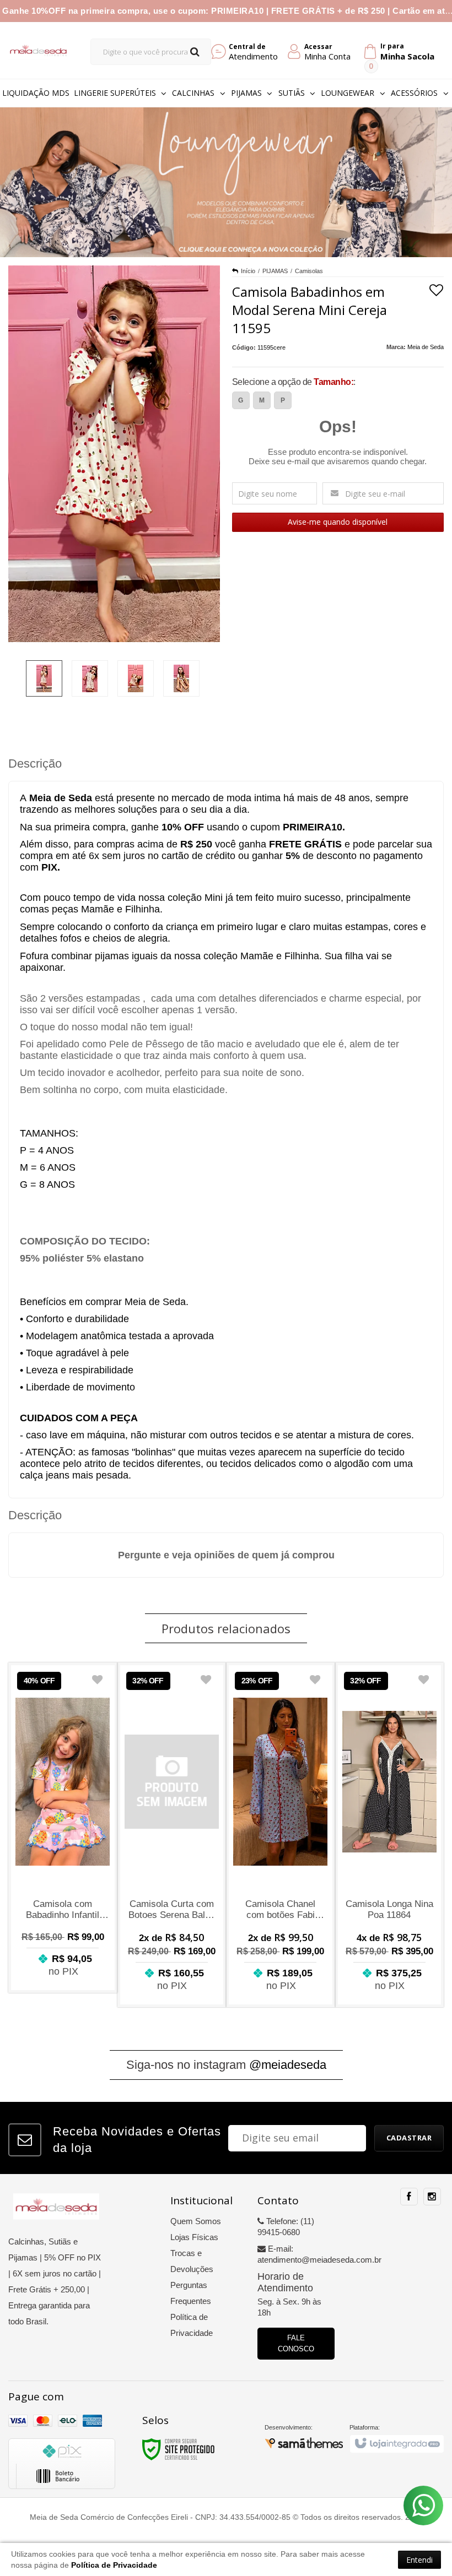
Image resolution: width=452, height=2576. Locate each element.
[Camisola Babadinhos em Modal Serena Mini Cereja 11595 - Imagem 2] (90, 678)
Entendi (419, 2560)
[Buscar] (195, 52)
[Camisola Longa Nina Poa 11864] (390, 1835)
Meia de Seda (426, 347)
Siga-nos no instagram (226, 2065)
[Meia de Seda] (38, 50)
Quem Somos (196, 2221)
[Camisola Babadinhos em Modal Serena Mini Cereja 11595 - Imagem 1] (44, 678)
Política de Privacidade (192, 2325)
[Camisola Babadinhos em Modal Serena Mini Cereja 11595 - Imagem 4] (181, 678)
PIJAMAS (275, 271)
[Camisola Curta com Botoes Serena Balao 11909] (172, 1835)
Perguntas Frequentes (191, 2293)
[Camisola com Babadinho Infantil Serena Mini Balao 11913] (63, 1827)
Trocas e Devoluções (192, 2261)
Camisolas (309, 271)
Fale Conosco (296, 2343)
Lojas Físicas (194, 2237)
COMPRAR (63, 1967)
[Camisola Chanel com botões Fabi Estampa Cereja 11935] (281, 1835)
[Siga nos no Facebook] (409, 2197)
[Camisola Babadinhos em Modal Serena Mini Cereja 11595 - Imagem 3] (136, 678)
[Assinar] (409, 2138)
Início (248, 271)
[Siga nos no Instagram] (432, 2197)
